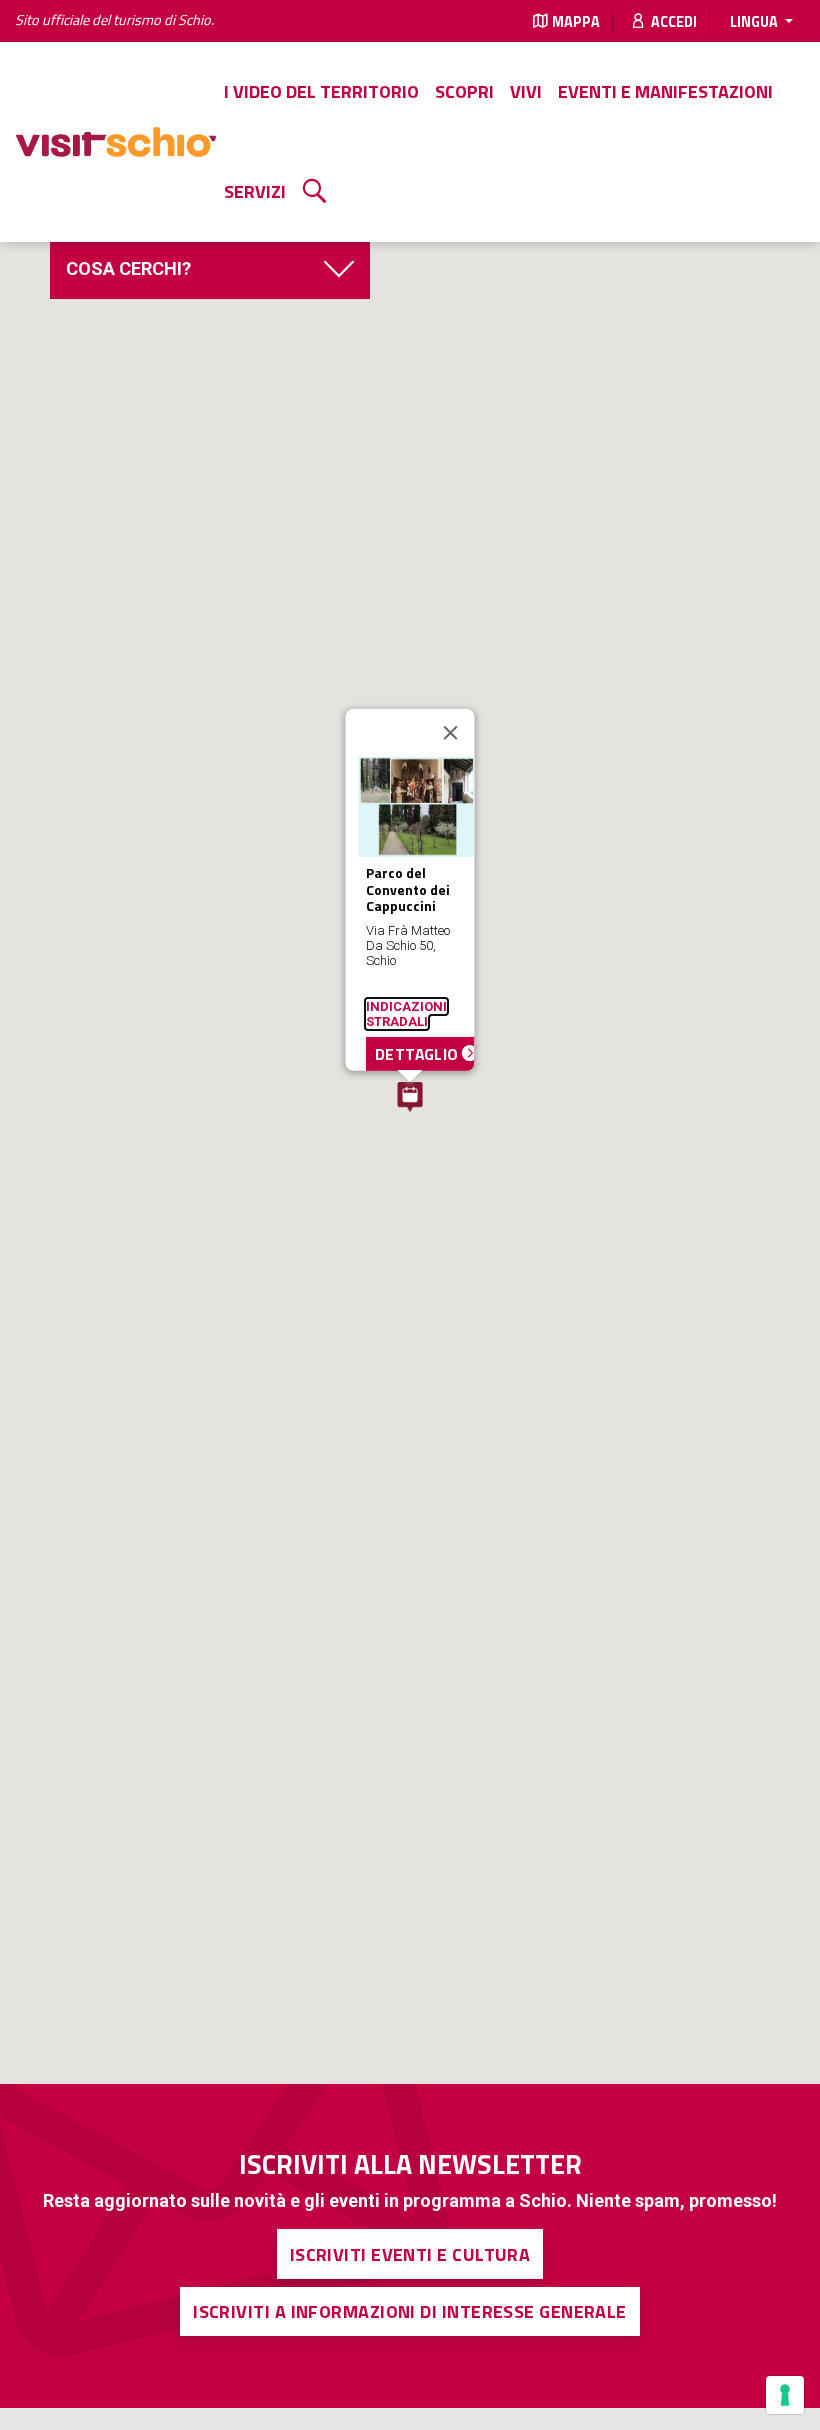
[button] (410, 1097)
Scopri (464, 91)
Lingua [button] (755, 22)
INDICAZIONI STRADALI (406, 1013)
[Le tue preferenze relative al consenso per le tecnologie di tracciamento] (785, 2395)
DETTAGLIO (418, 1053)
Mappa (576, 22)
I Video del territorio (321, 91)
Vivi (526, 91)
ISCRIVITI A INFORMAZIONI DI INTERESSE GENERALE (410, 2311)
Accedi (672, 22)
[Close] (451, 733)
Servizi (255, 191)
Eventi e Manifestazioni (665, 91)
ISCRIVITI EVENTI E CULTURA (410, 2254)
